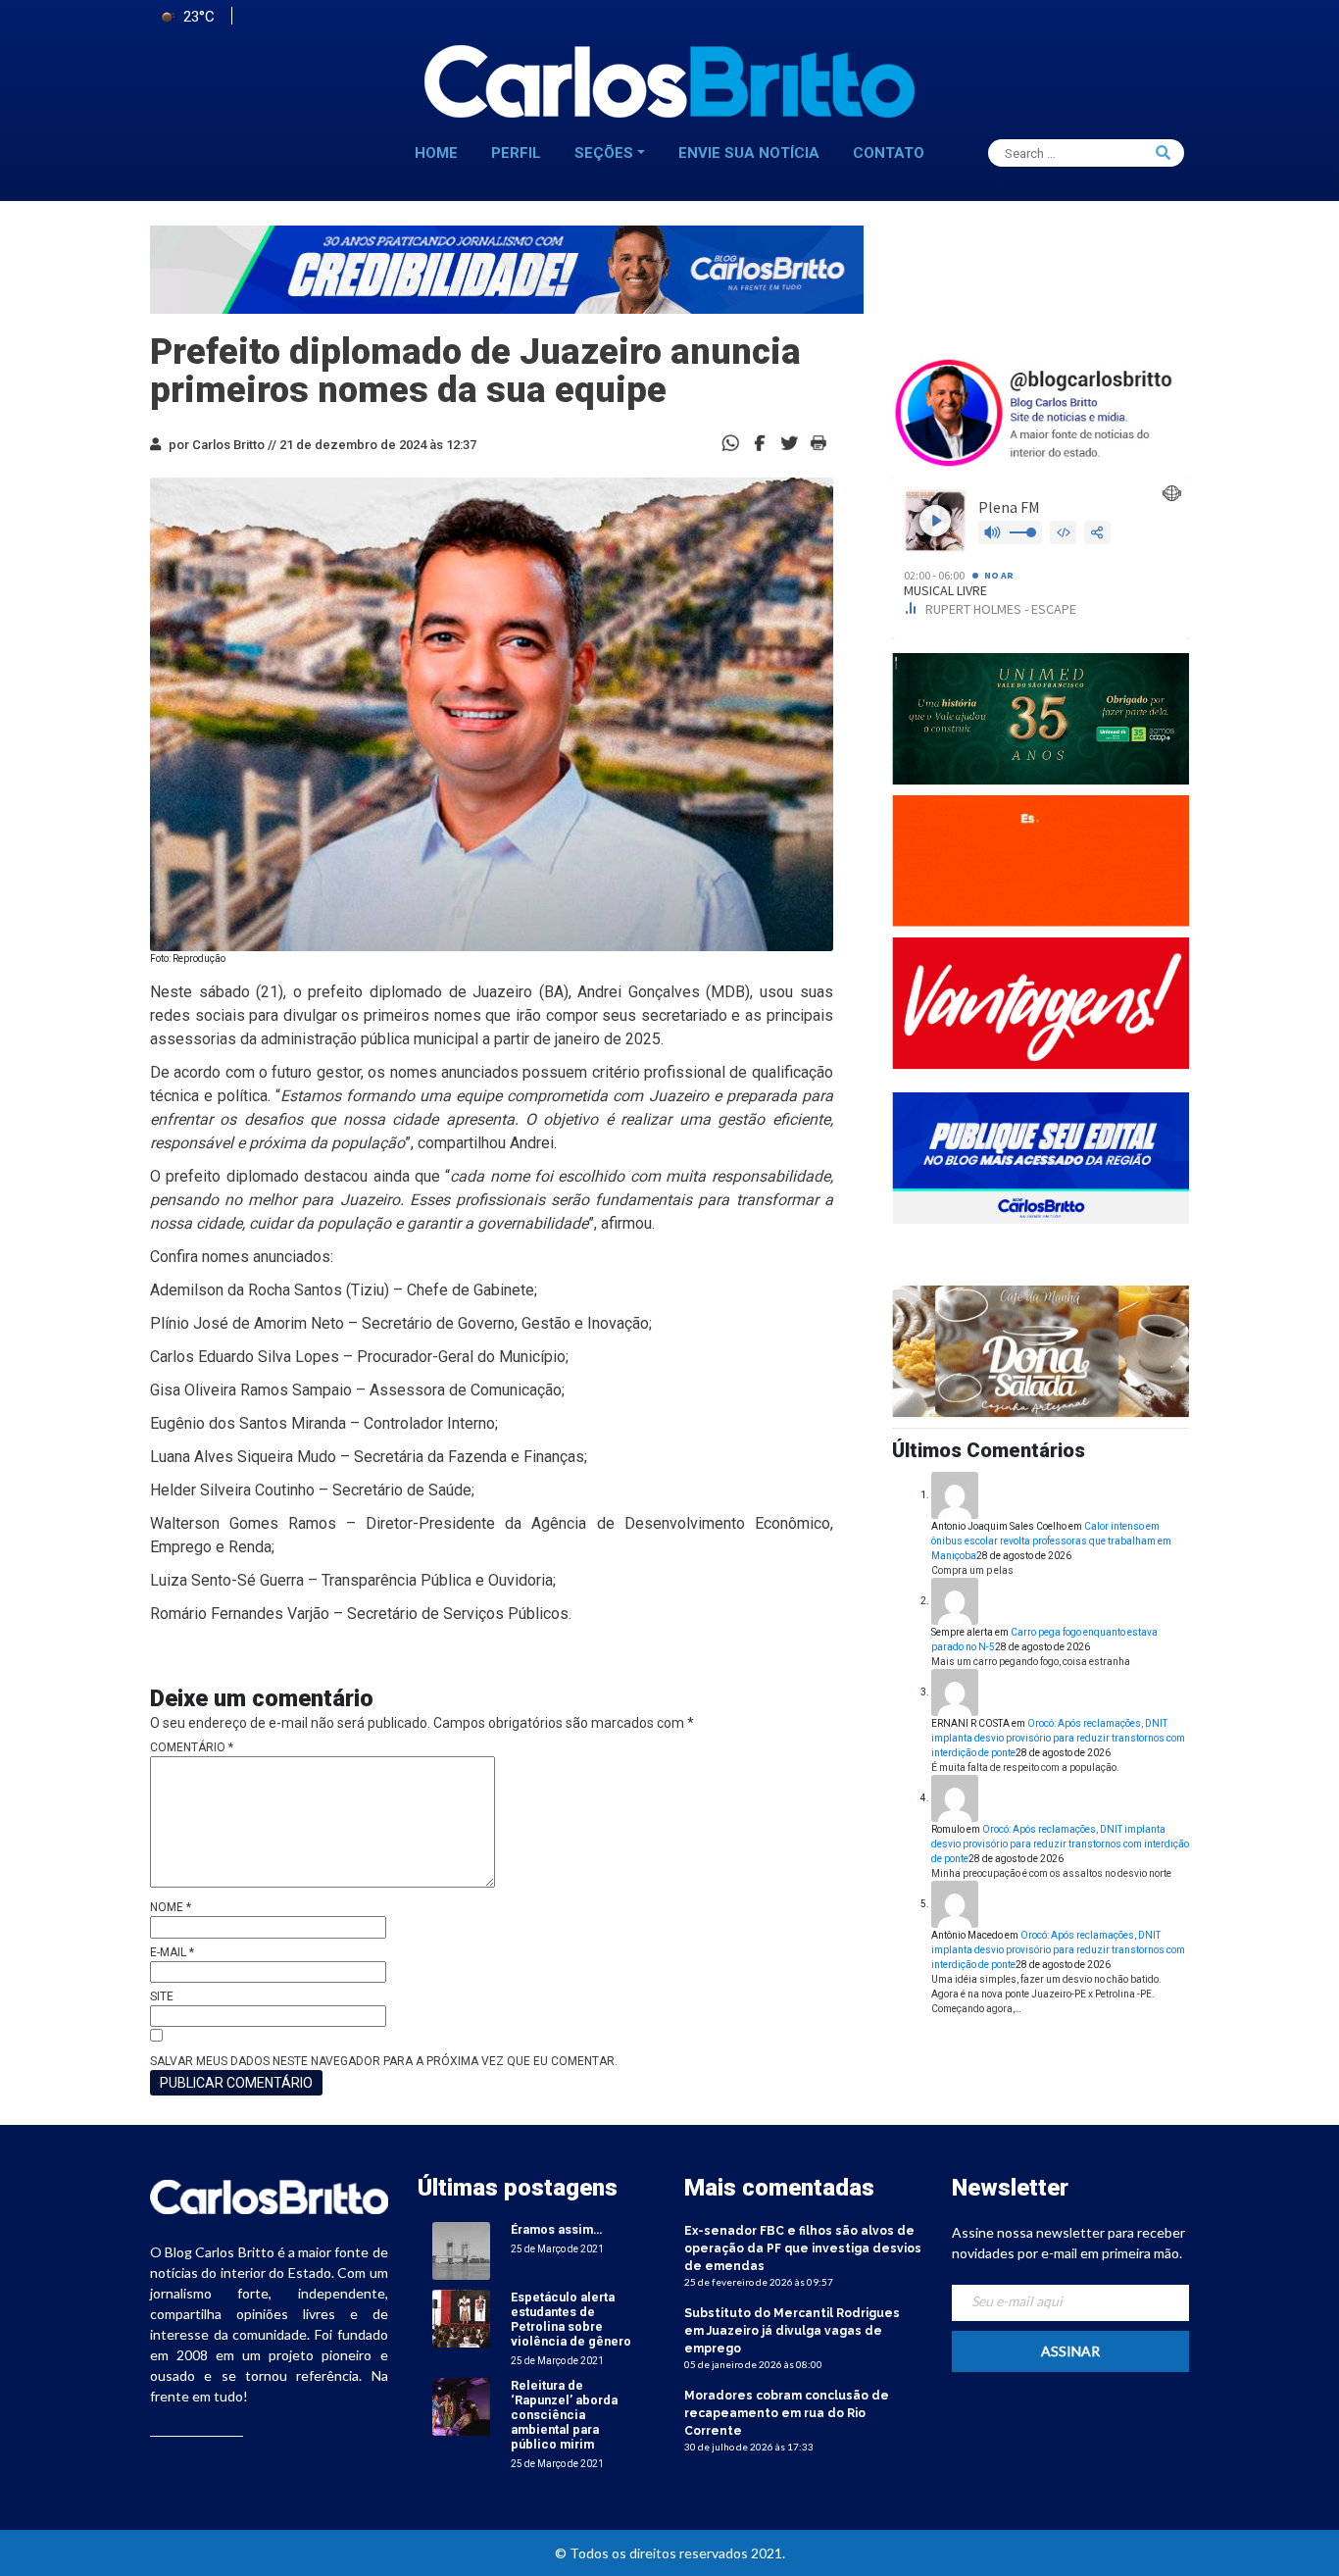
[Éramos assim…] (461, 2250)
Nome (171, 1907)
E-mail (172, 1952)
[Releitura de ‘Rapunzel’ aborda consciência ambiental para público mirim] (461, 2406)
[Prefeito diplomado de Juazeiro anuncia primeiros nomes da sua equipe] (760, 442)
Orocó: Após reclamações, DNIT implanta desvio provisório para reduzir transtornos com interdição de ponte (1058, 1738)
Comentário (192, 1747)
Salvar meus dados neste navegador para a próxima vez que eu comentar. (384, 2061)
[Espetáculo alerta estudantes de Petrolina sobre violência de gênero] (461, 2318)
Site (162, 1996)
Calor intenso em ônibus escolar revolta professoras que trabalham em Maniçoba (1051, 1541)
